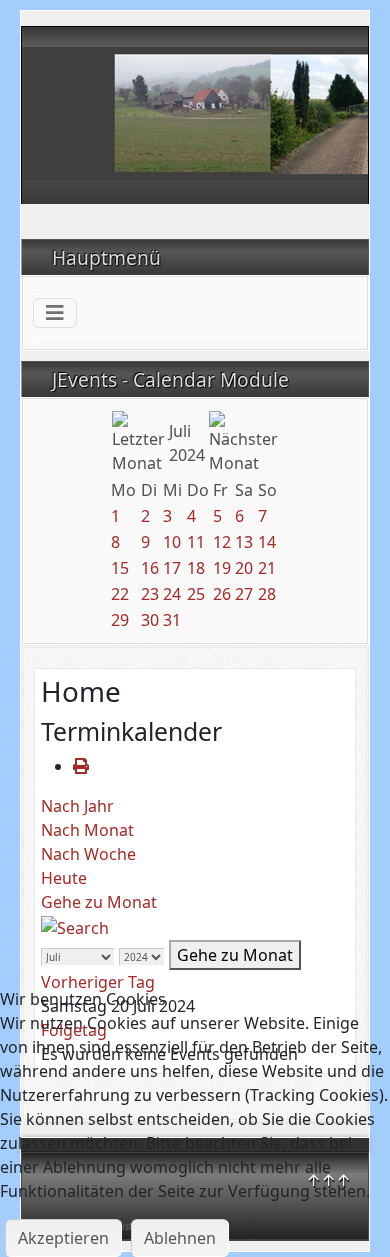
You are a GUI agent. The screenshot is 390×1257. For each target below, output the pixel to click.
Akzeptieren (63, 1238)
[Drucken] (81, 766)
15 (120, 568)
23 (150, 594)
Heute (64, 878)
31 (172, 620)
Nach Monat (87, 830)
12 (222, 542)
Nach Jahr (77, 806)
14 (267, 542)
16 (150, 568)
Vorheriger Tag (98, 982)
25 (196, 594)
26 (222, 594)
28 (267, 594)
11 (196, 542)
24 (172, 594)
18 (196, 568)
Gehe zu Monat (99, 902)
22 (120, 594)
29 (120, 620)
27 (244, 594)
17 (172, 568)
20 (244, 568)
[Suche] (75, 926)
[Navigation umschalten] (55, 313)
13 (244, 542)
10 (172, 542)
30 (150, 620)
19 (222, 568)
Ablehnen (180, 1238)
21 (267, 568)
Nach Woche (88, 854)
